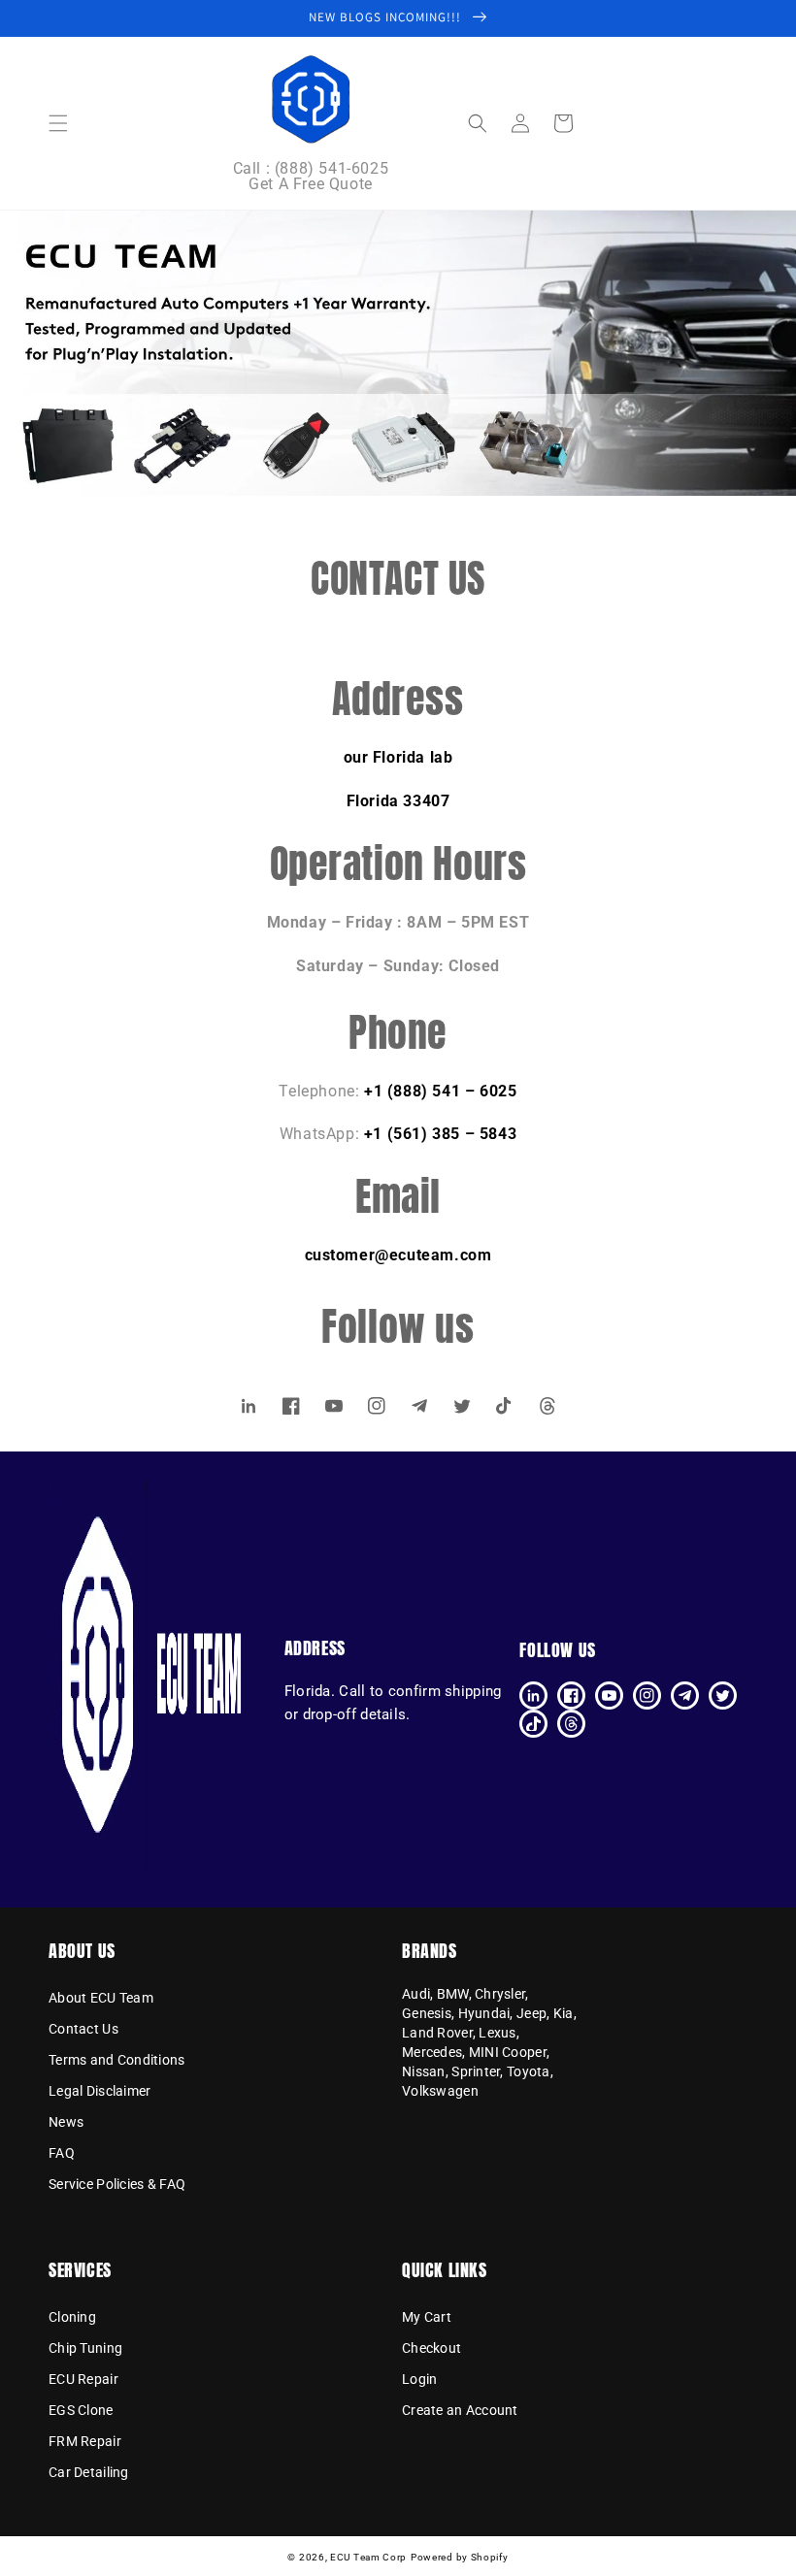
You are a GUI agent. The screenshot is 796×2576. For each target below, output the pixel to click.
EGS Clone (81, 2410)
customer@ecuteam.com (398, 1255)
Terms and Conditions (117, 2060)
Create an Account (460, 2410)
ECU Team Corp (368, 2557)
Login (419, 2379)
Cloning (72, 2318)
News (66, 2122)
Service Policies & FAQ (117, 2184)
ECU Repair (83, 2379)
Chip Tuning (85, 2348)
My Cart (427, 2318)
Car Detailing (89, 2472)
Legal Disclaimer (99, 2091)
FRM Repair (85, 2441)
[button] (58, 123)
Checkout (431, 2348)
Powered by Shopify (460, 2557)
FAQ (62, 2153)
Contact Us (83, 2029)
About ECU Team (101, 1999)
